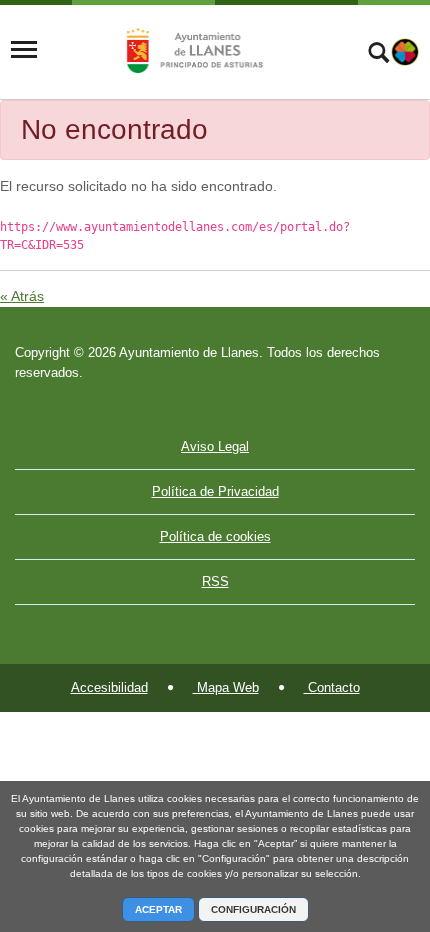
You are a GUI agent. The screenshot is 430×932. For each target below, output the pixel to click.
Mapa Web (226, 687)
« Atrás (22, 296)
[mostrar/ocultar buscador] (378, 55)
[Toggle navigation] (24, 50)
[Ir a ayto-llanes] (192, 50)
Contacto (332, 687)
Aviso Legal (215, 446)
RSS (215, 581)
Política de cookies (215, 536)
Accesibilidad (109, 687)
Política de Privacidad (215, 491)
